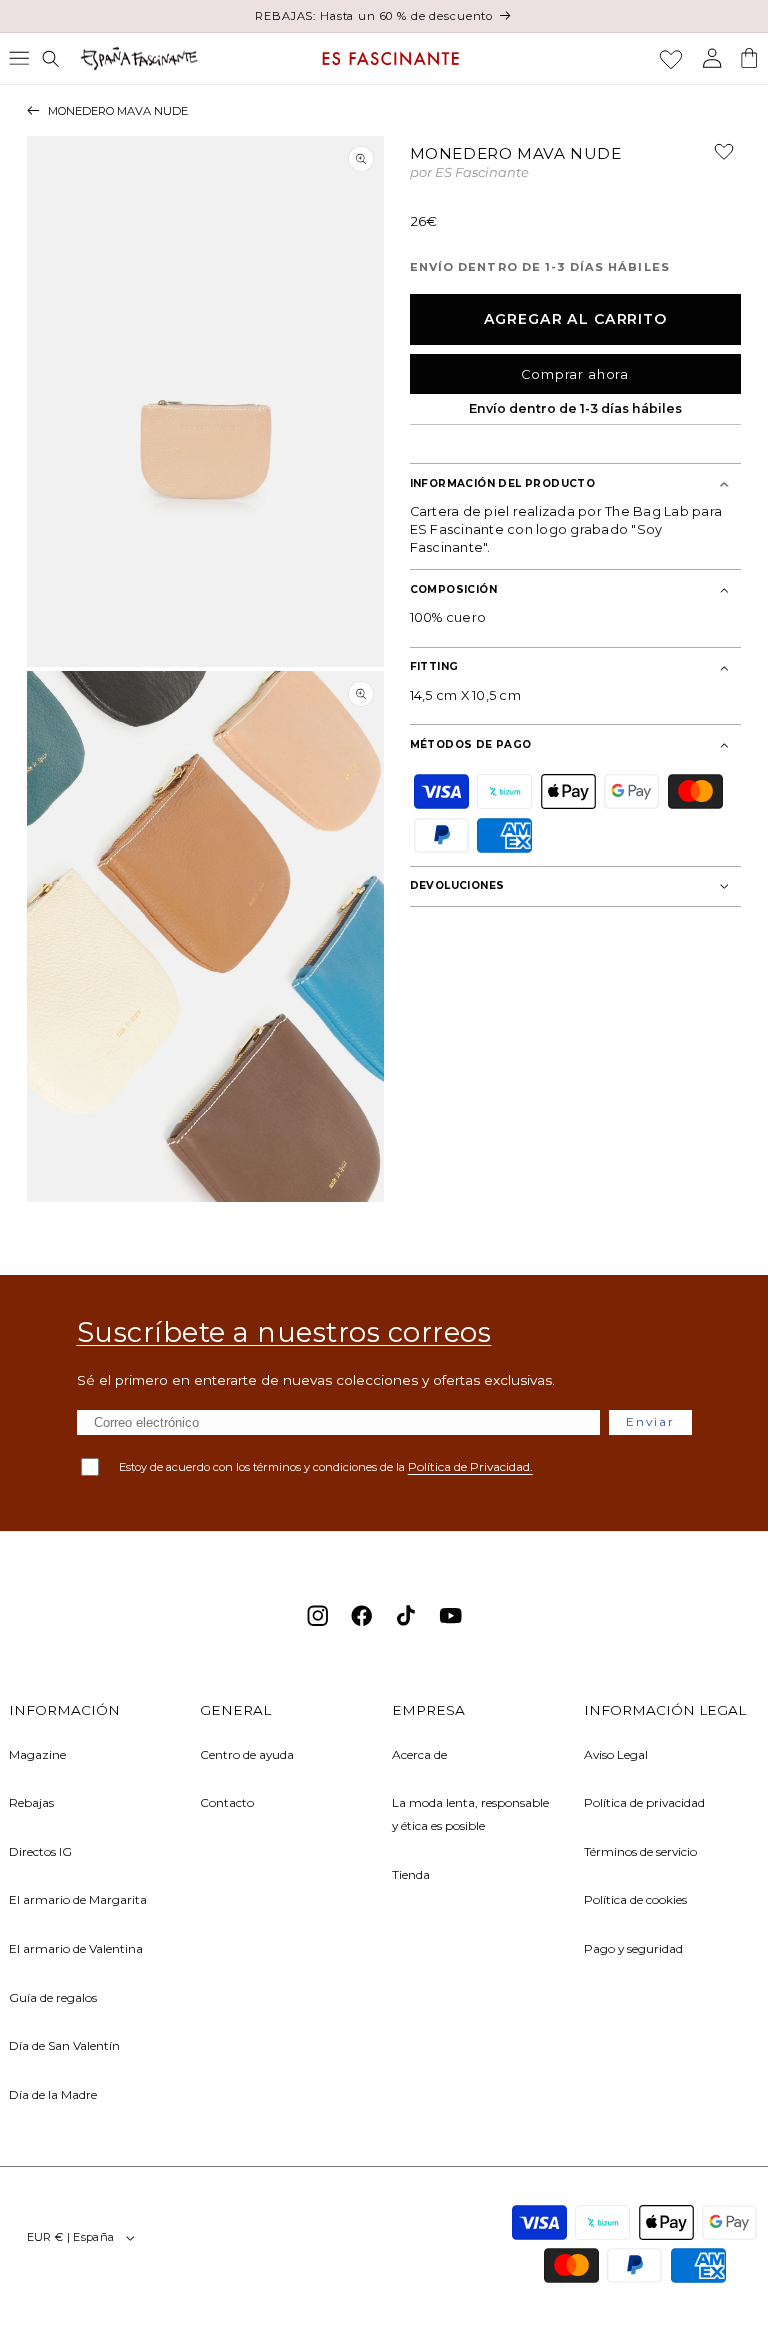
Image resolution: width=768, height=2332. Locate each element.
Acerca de (419, 1754)
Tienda (411, 1874)
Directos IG (40, 1851)
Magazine (37, 1754)
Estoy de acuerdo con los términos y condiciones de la (326, 1466)
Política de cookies (635, 1899)
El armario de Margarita (78, 1899)
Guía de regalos (53, 1997)
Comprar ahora (575, 374)
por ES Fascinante (469, 173)
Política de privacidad (644, 1802)
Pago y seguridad (633, 1948)
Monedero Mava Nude (118, 111)
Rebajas (31, 1802)
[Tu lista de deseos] (671, 59)
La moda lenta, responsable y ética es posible (470, 1814)
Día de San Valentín (64, 2045)
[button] (19, 58)
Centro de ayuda (247, 1754)
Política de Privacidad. (470, 1466)
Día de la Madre (53, 2094)
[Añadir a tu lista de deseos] (716, 158)
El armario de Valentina (76, 1948)
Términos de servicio (640, 1851)
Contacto (227, 1802)
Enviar (650, 1421)
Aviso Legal (616, 1754)
